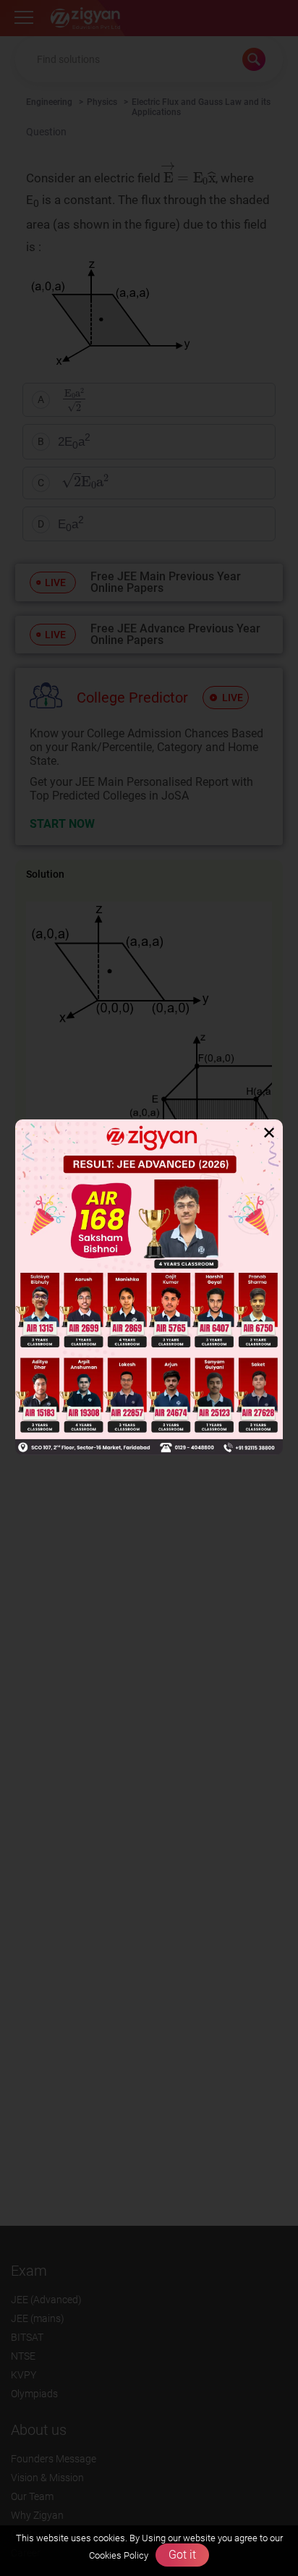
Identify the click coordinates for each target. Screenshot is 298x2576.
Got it (182, 2555)
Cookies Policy (119, 2555)
